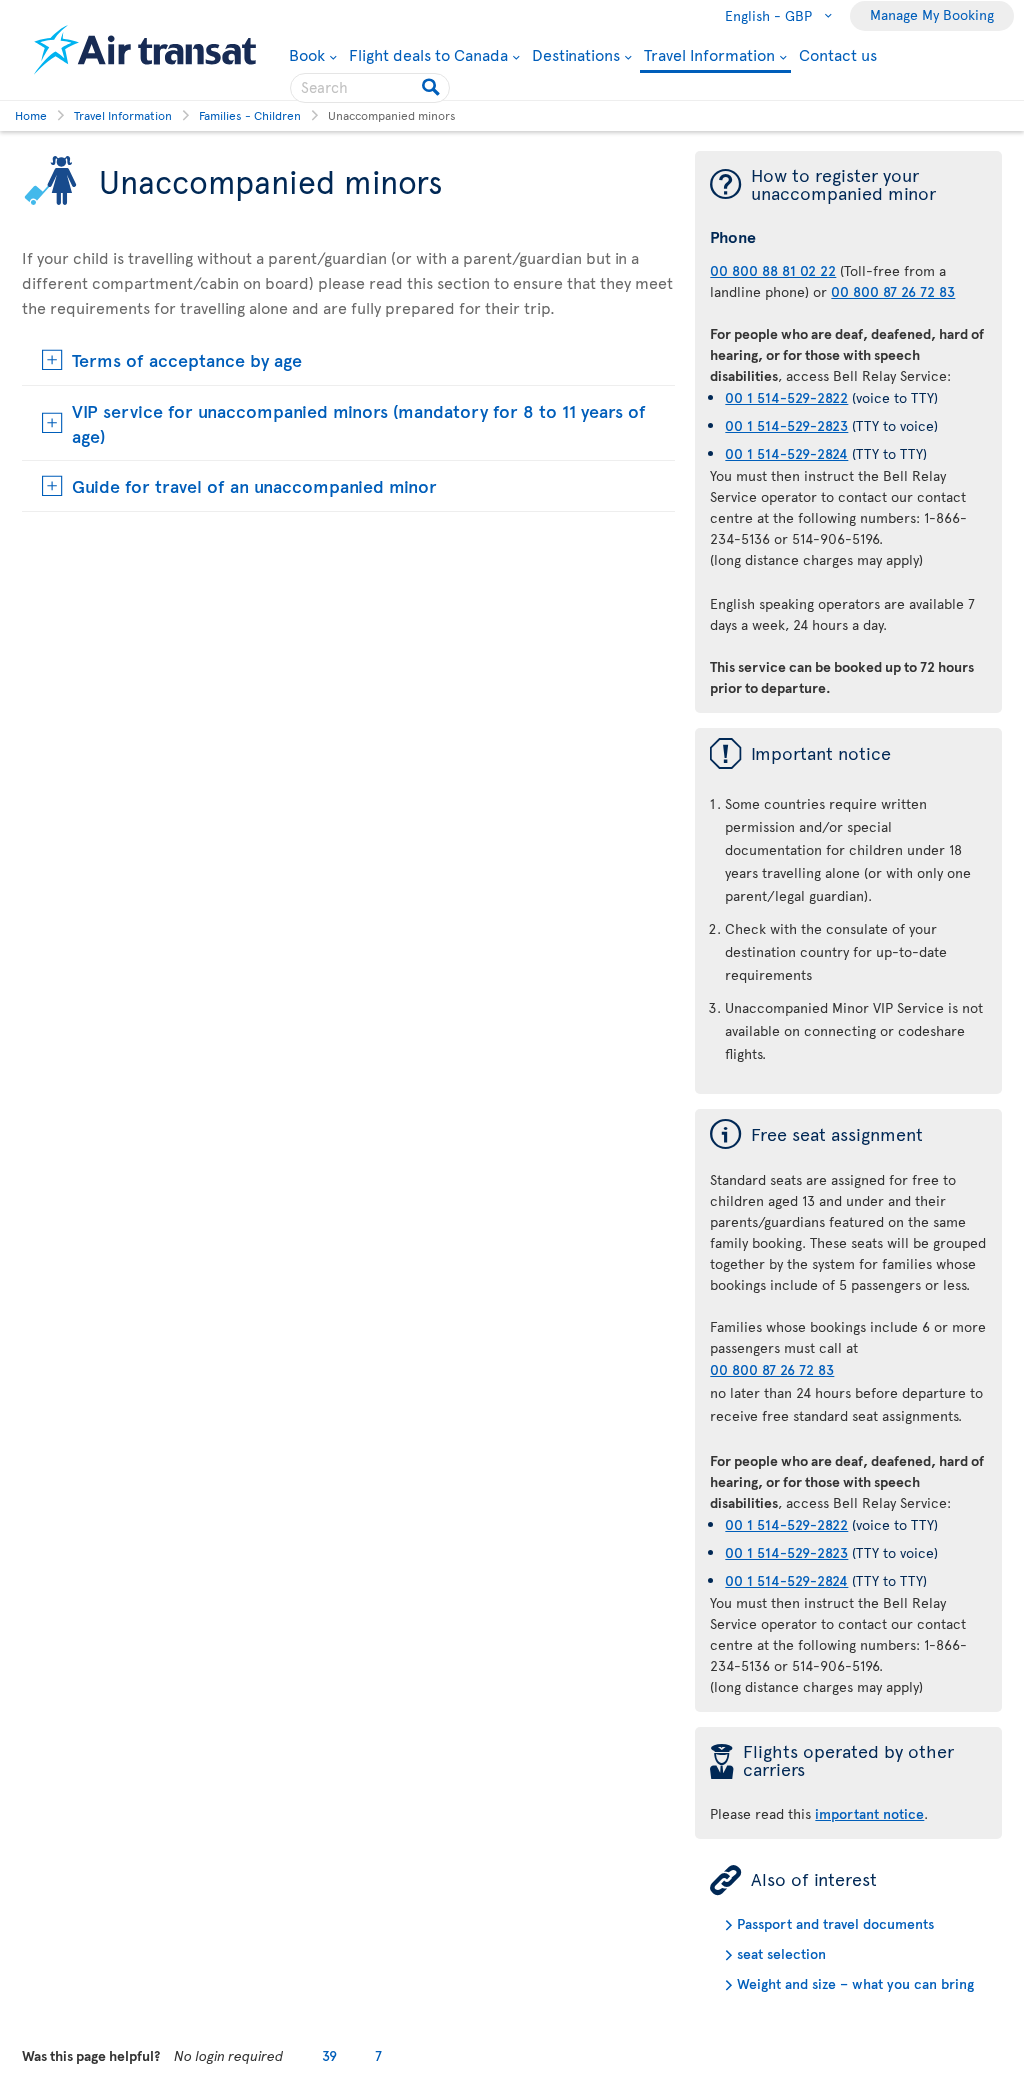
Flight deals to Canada (428, 54)
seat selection (781, 1953)
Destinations (576, 54)
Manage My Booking (932, 14)
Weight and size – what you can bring (855, 1983)
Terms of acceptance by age (187, 359)
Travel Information (709, 55)
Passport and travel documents (835, 1923)
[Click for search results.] (432, 88)
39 (329, 2055)
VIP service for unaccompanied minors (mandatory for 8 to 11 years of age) (359, 423)
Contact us (838, 54)
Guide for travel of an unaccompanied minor (254, 485)
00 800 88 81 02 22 (773, 270)
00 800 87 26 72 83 (893, 291)
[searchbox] (370, 88)
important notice (869, 1813)
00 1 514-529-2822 (786, 397)
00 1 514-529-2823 (786, 425)
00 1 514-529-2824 (786, 453)
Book (313, 54)
